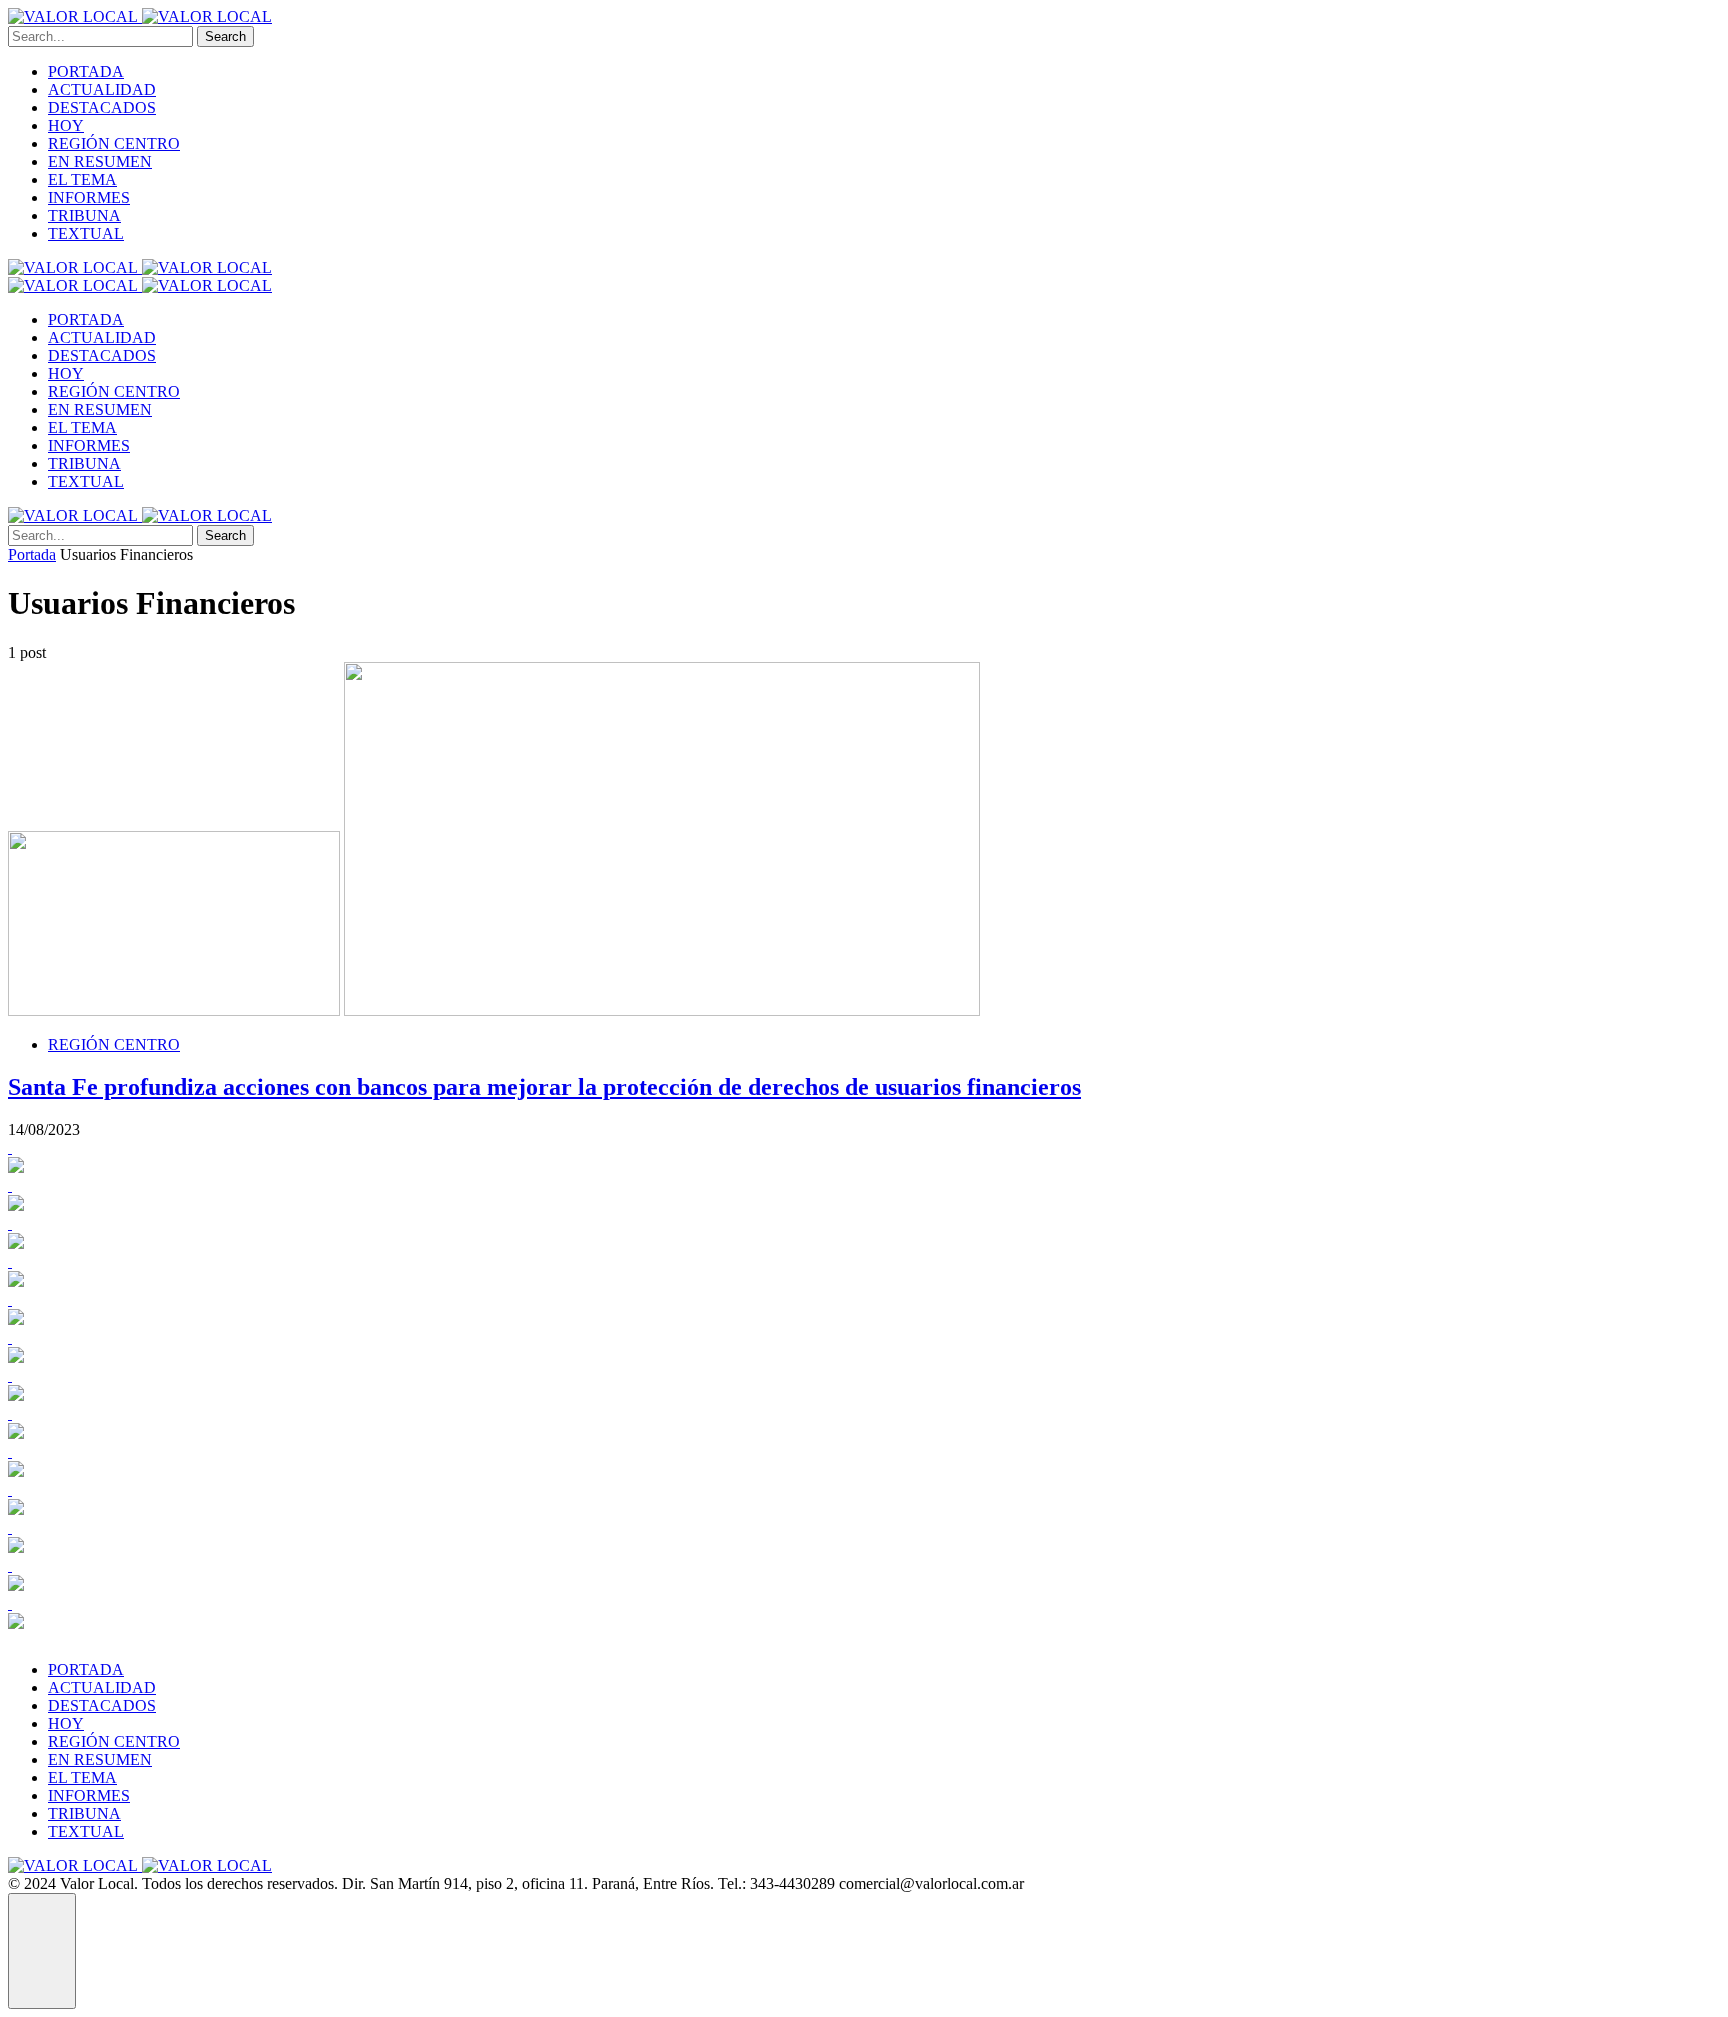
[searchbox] (100, 36)
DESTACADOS (102, 107)
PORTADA (86, 71)
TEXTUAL (86, 233)
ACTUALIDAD (102, 89)
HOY (66, 125)
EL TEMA (82, 179)
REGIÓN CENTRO (114, 143)
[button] (42, 1951)
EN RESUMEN (100, 161)
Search (225, 36)
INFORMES (89, 197)
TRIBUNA (84, 215)
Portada (32, 554)
